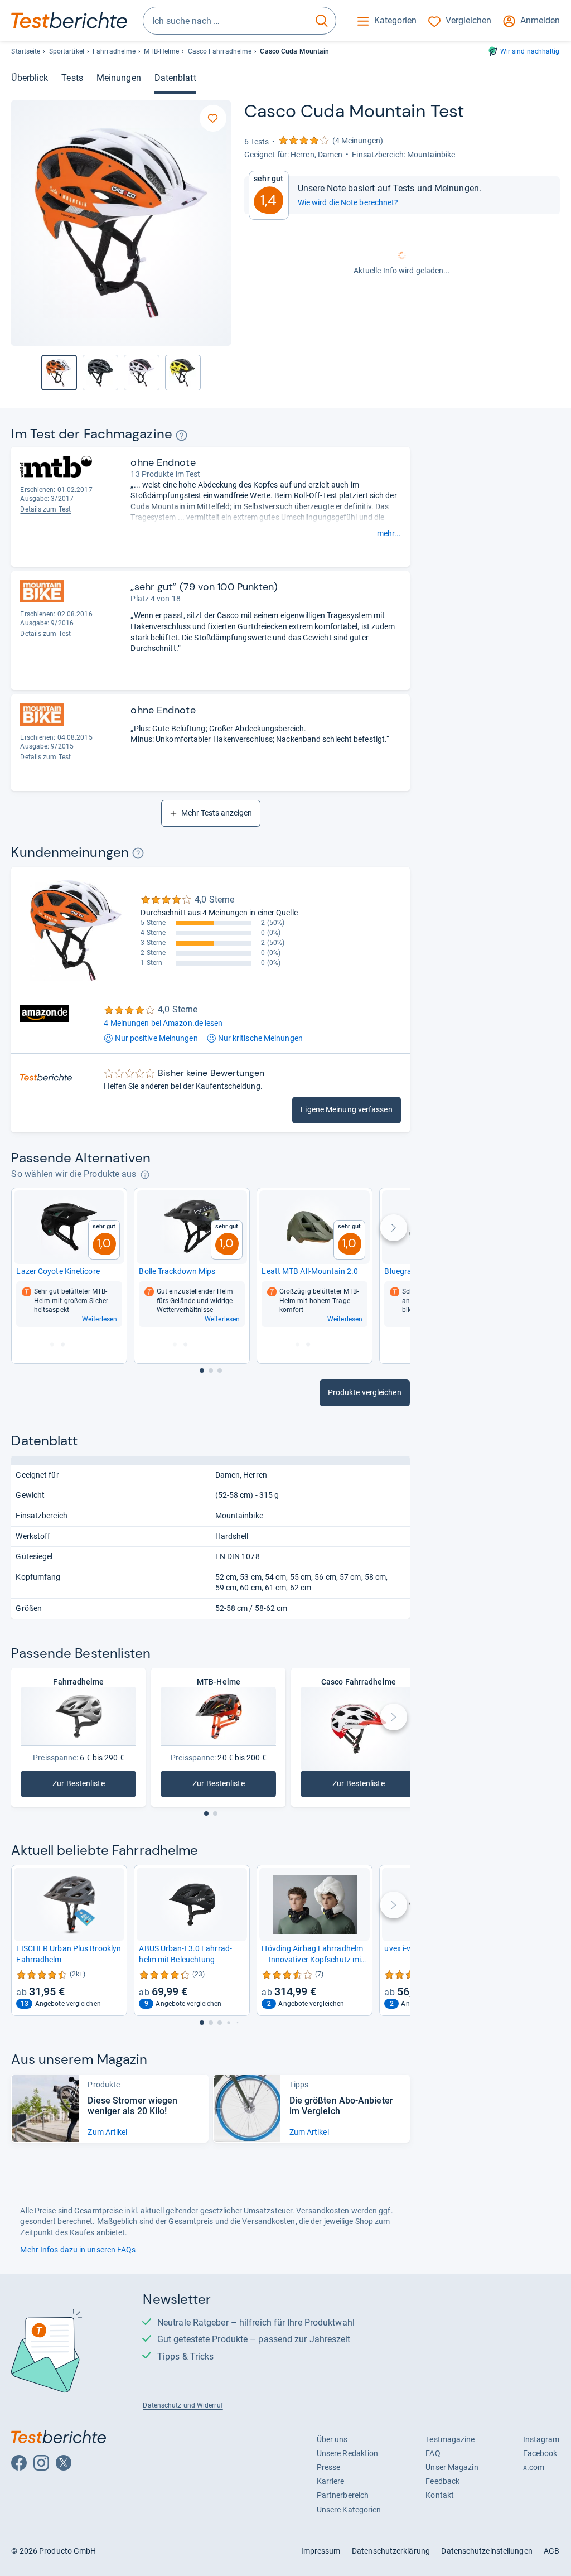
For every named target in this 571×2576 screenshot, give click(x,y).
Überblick (30, 78)
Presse (329, 2467)
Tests (72, 78)
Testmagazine (450, 2439)
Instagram (541, 2439)
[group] (100, 373)
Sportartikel (67, 51)
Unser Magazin (452, 2467)
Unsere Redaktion (348, 2453)
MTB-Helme (161, 51)
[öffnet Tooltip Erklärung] (182, 435)
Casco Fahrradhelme (220, 51)
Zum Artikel (107, 2132)
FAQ (433, 2453)
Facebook (540, 2453)
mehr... (389, 533)
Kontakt (440, 2495)
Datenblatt (175, 78)
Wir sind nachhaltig (530, 51)
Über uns (332, 2439)
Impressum (321, 2551)
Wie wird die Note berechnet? (348, 202)
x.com (534, 2467)
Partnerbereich (343, 2495)
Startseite (26, 51)
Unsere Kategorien (349, 2510)
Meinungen (119, 78)
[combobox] (226, 21)
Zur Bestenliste (92, 1786)
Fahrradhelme (114, 51)
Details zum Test (45, 509)
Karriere (331, 2481)
